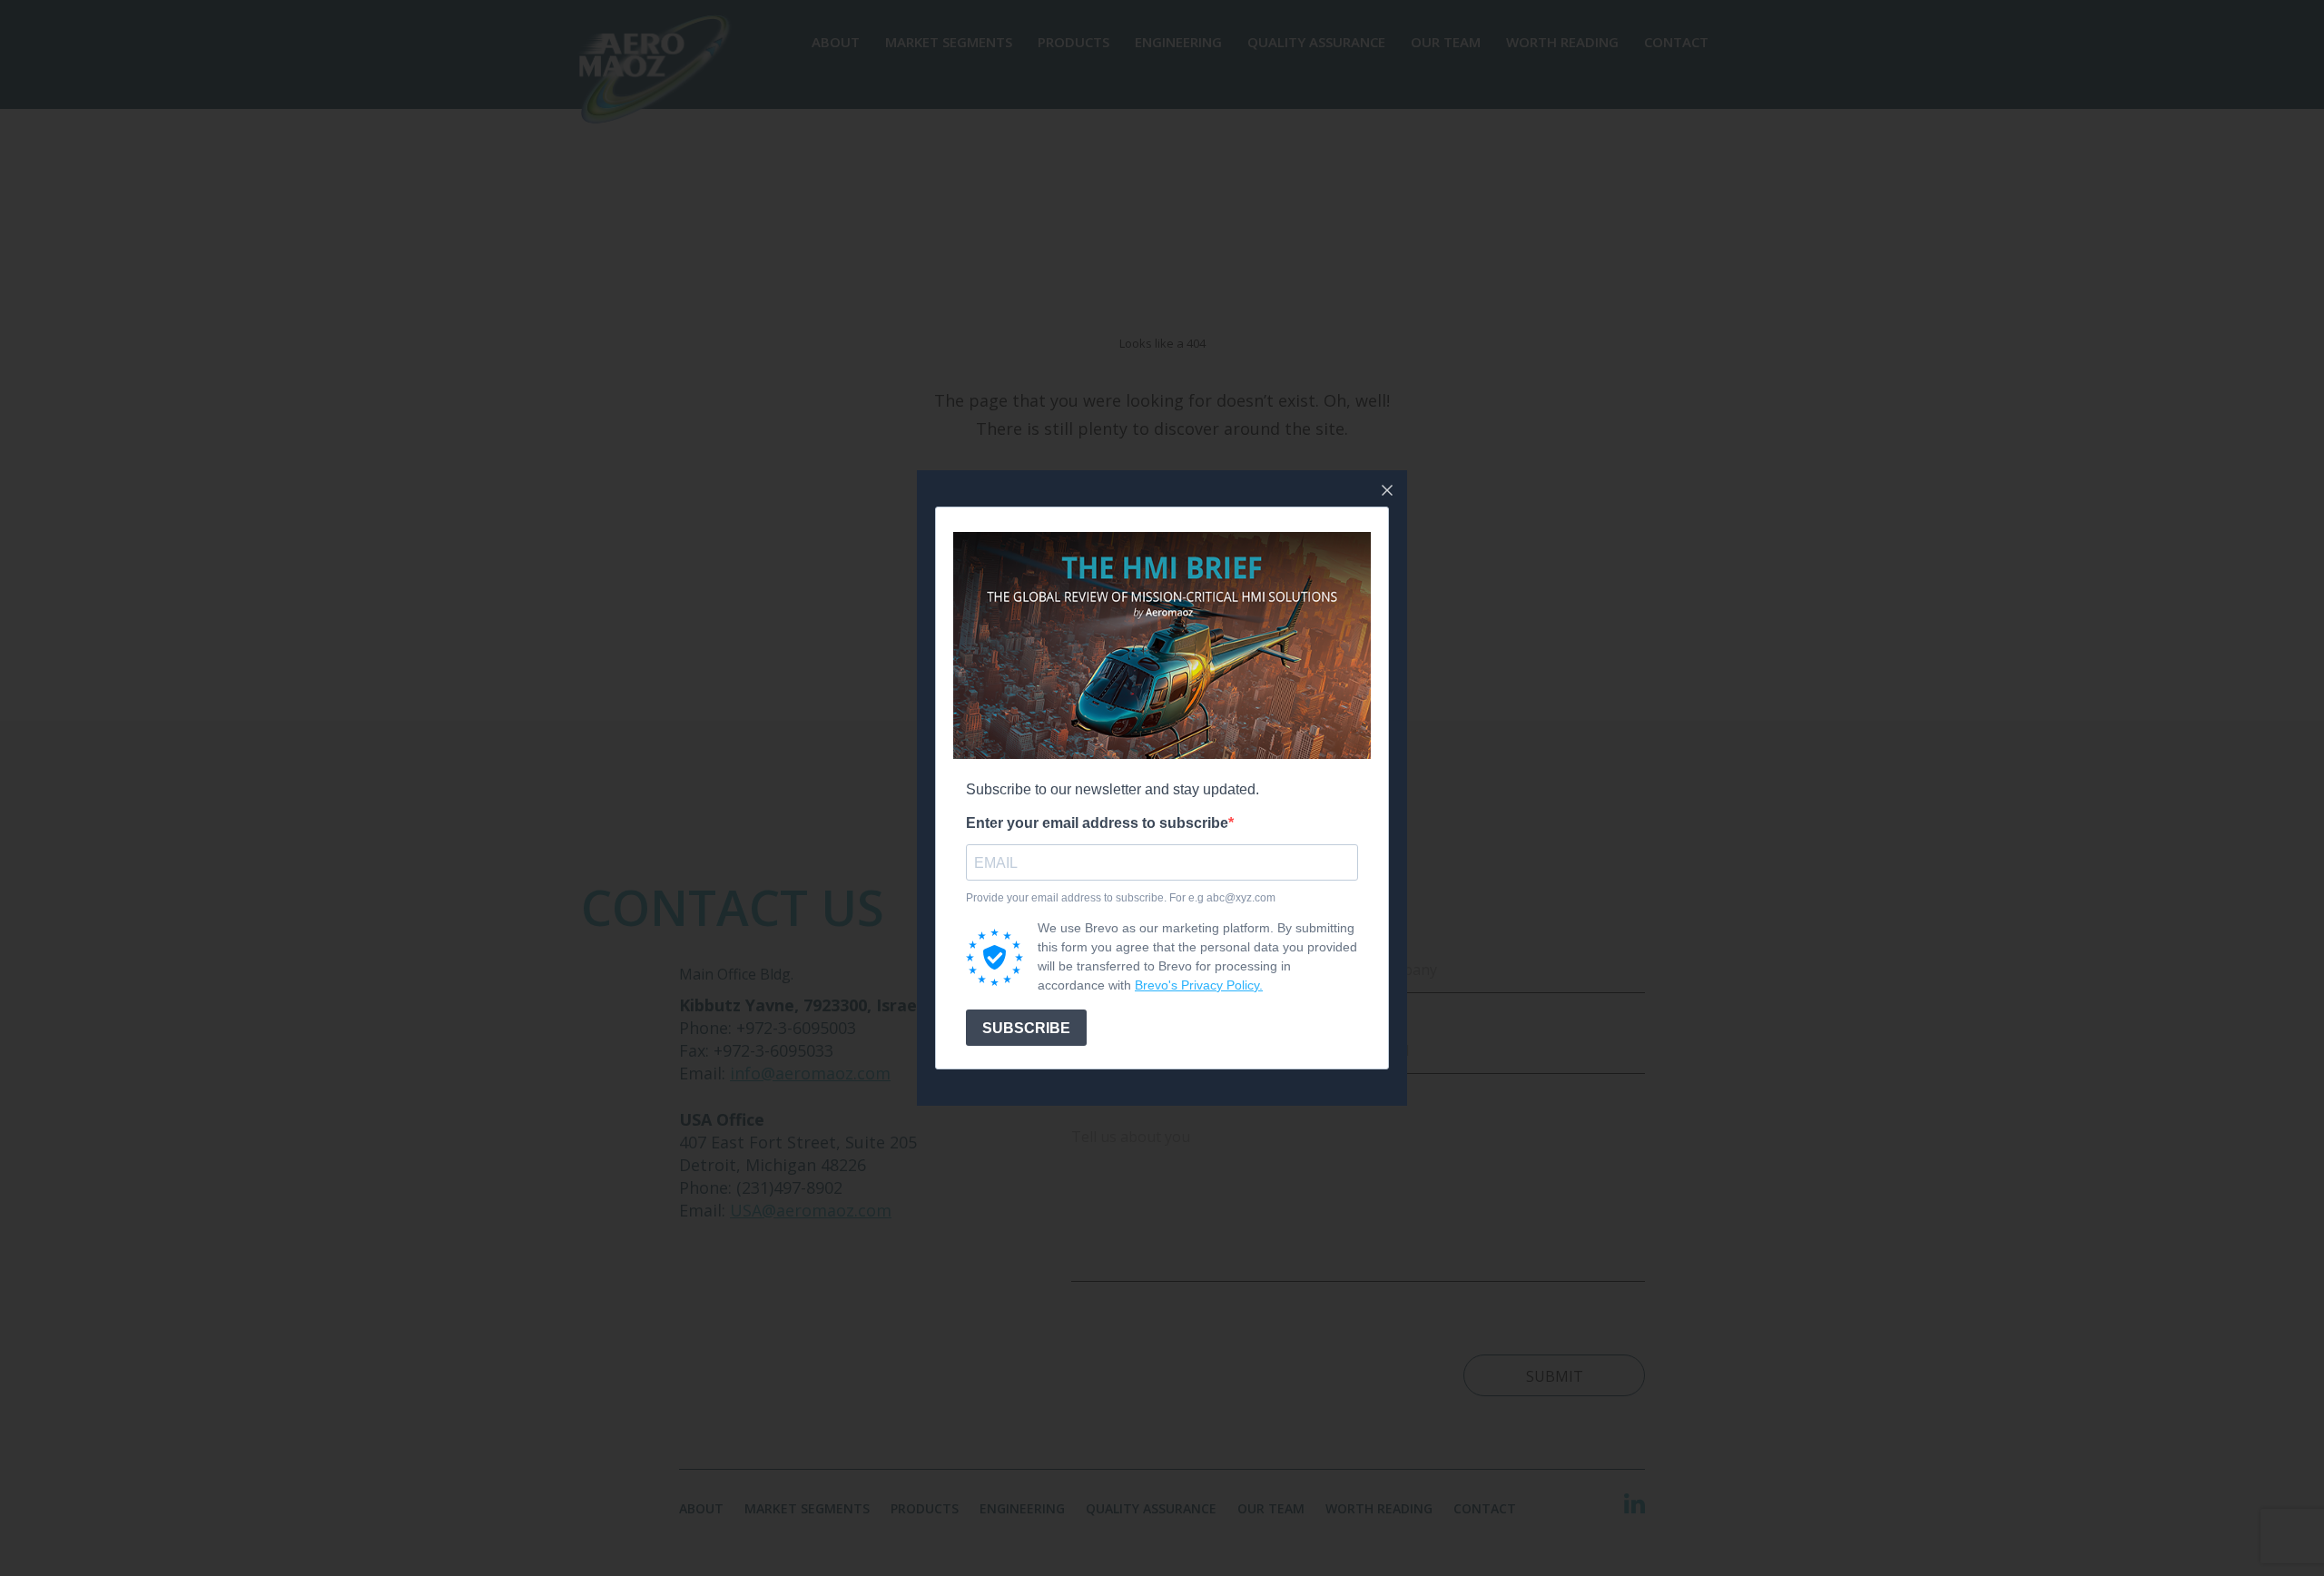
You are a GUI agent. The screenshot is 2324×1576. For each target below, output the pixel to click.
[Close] (1387, 490)
